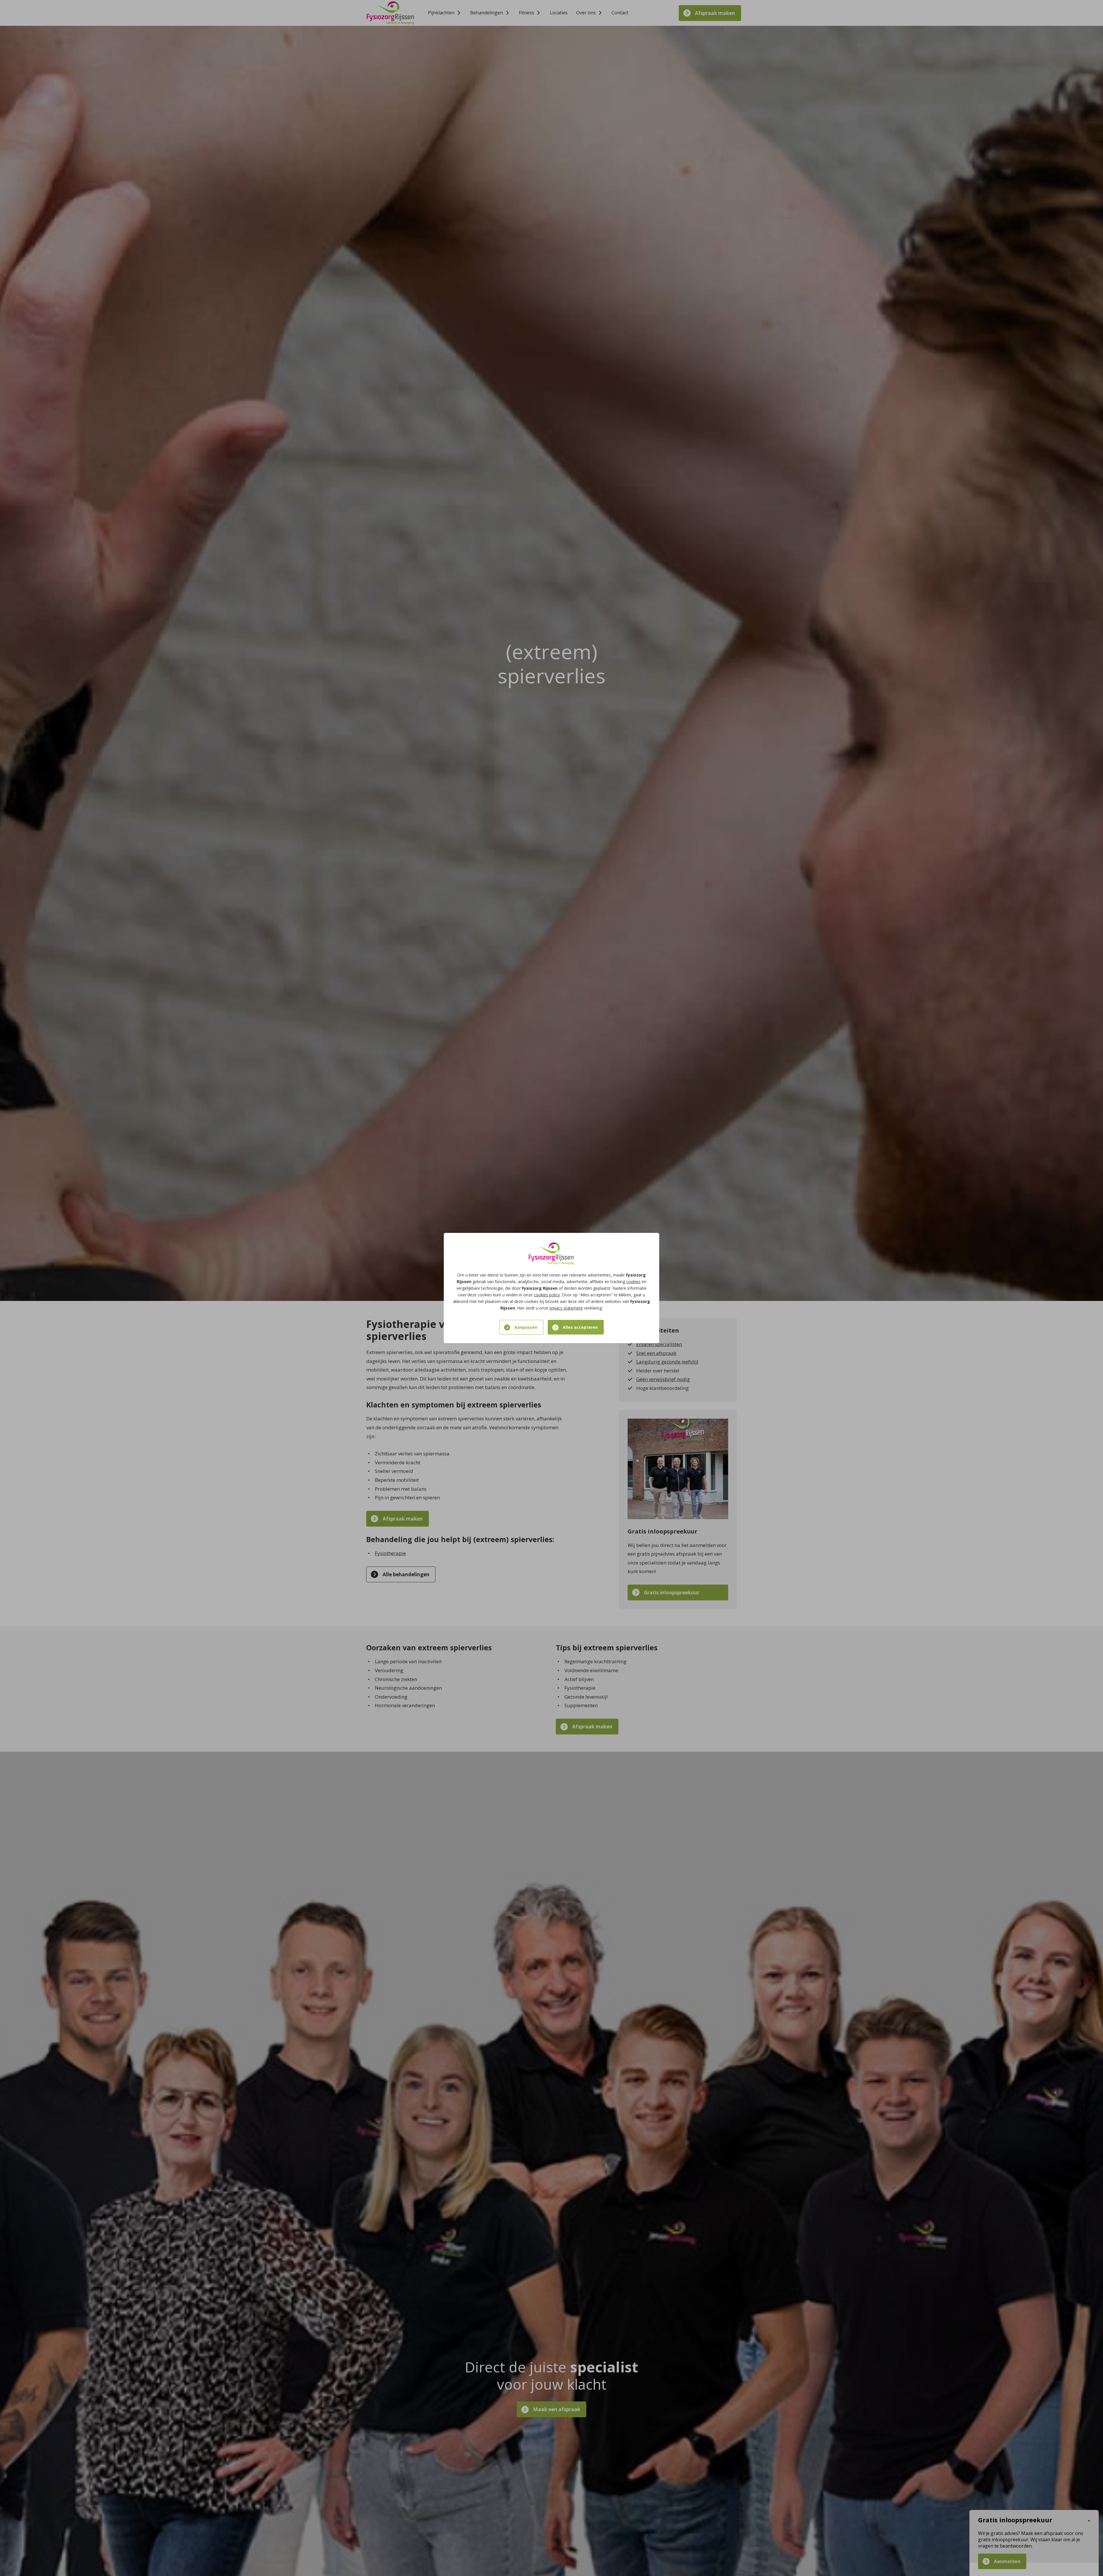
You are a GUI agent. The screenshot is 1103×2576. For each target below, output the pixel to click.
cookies (633, 1282)
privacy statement (566, 1308)
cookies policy (547, 1295)
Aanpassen (526, 1327)
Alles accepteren (580, 1327)
